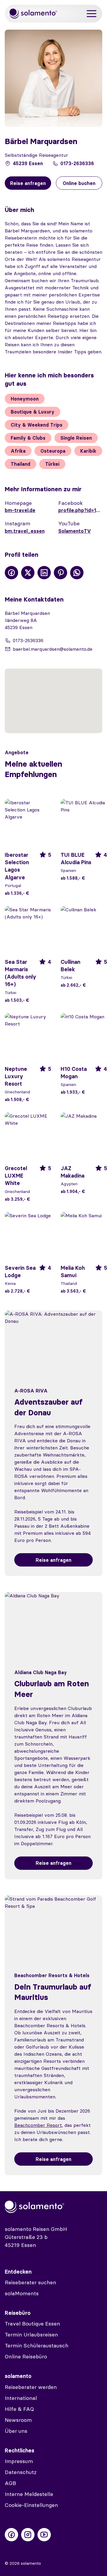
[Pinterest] (60, 573)
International (21, 2398)
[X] (28, 573)
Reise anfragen (53, 1560)
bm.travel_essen (25, 531)
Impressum (19, 2461)
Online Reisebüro (26, 2356)
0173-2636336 (77, 163)
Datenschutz (21, 2472)
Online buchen (79, 183)
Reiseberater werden (31, 2387)
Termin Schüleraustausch (37, 2345)
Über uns (16, 2431)
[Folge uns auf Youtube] (44, 2535)
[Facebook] (11, 573)
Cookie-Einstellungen (31, 2505)
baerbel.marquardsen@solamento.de (53, 649)
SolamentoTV (75, 531)
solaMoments (22, 2293)
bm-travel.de (20, 510)
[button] (53, 697)
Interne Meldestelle (29, 2494)
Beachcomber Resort (38, 2125)
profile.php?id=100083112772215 (80, 510)
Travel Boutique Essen (32, 2324)
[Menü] (92, 14)
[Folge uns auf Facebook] (11, 2535)
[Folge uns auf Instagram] (28, 2535)
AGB (10, 2483)
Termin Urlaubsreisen (31, 2335)
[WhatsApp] (77, 573)
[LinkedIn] (44, 573)
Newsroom (18, 2420)
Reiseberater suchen (30, 2282)
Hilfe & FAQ (19, 2409)
